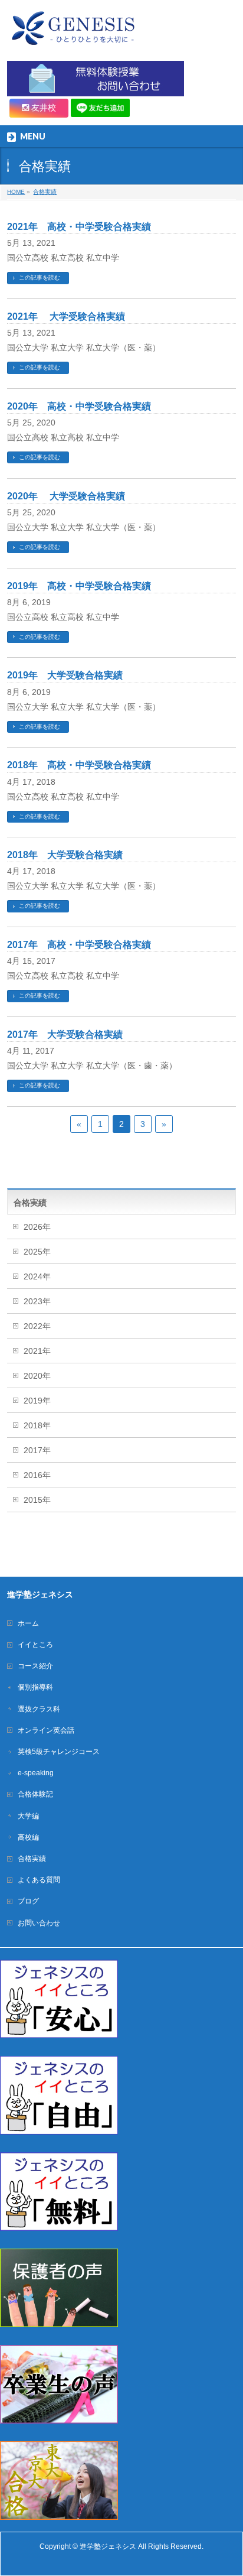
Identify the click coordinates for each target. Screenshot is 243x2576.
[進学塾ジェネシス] (72, 33)
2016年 (37, 1475)
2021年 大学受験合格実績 (66, 316)
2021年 (37, 1351)
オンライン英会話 (46, 1730)
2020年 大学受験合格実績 (66, 496)
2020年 (37, 1376)
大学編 (28, 1816)
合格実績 (32, 1859)
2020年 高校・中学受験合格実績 (79, 406)
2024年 (37, 1276)
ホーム (28, 1623)
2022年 (37, 1326)
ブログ (28, 1901)
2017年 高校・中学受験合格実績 (79, 945)
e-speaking (36, 1773)
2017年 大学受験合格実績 (65, 1034)
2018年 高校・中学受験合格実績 (79, 765)
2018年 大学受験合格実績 (65, 855)
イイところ (35, 1645)
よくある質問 (39, 1880)
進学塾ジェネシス (108, 2546)
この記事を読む (40, 277)
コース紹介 (35, 1666)
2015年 (37, 1500)
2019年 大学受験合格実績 (65, 675)
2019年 (37, 1401)
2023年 (37, 1301)
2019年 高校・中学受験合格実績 (79, 586)
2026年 (37, 1227)
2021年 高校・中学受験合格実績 (79, 227)
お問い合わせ (39, 1923)
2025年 (37, 1252)
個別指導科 (35, 1687)
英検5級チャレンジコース (59, 1752)
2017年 (37, 1450)
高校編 (28, 1837)
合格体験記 (35, 1794)
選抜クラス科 (39, 1709)
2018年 (37, 1425)
